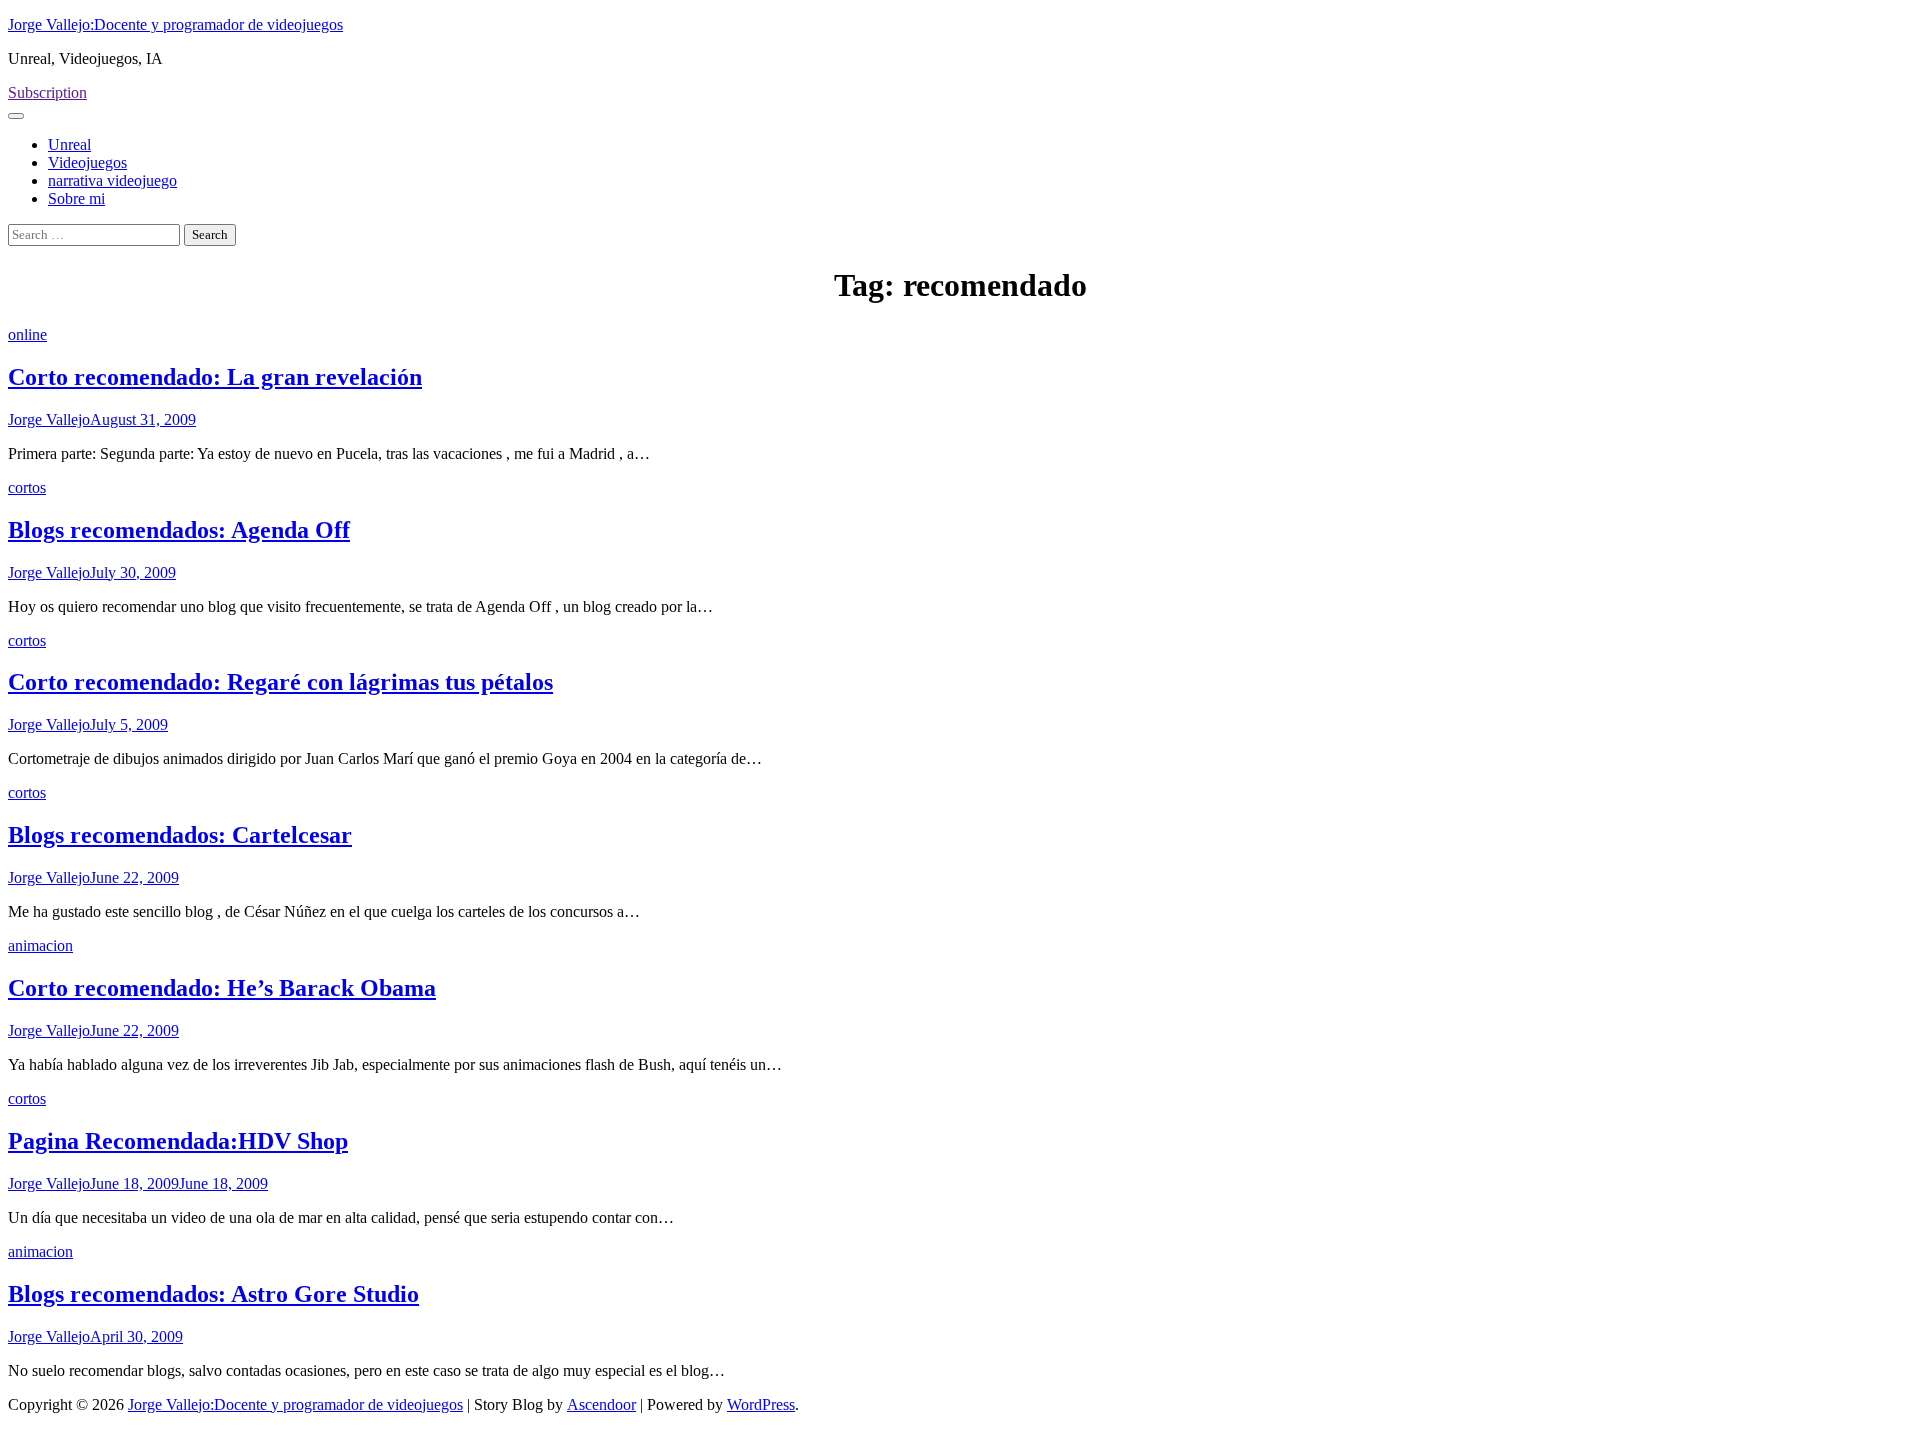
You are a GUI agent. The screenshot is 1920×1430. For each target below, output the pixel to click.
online (27, 334)
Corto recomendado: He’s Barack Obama (222, 988)
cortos (27, 487)
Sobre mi (76, 198)
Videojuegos (87, 162)
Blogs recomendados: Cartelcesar (180, 835)
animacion (40, 945)
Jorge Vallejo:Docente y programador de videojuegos (175, 24)
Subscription (47, 92)
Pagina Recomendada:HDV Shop (178, 1141)
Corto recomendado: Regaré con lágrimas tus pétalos (280, 682)
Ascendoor (601, 1404)
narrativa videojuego (112, 180)
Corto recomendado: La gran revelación (215, 377)
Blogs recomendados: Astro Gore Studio (213, 1294)
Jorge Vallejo (49, 419)
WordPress (761, 1404)
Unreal (69, 144)
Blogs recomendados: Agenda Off (179, 530)
